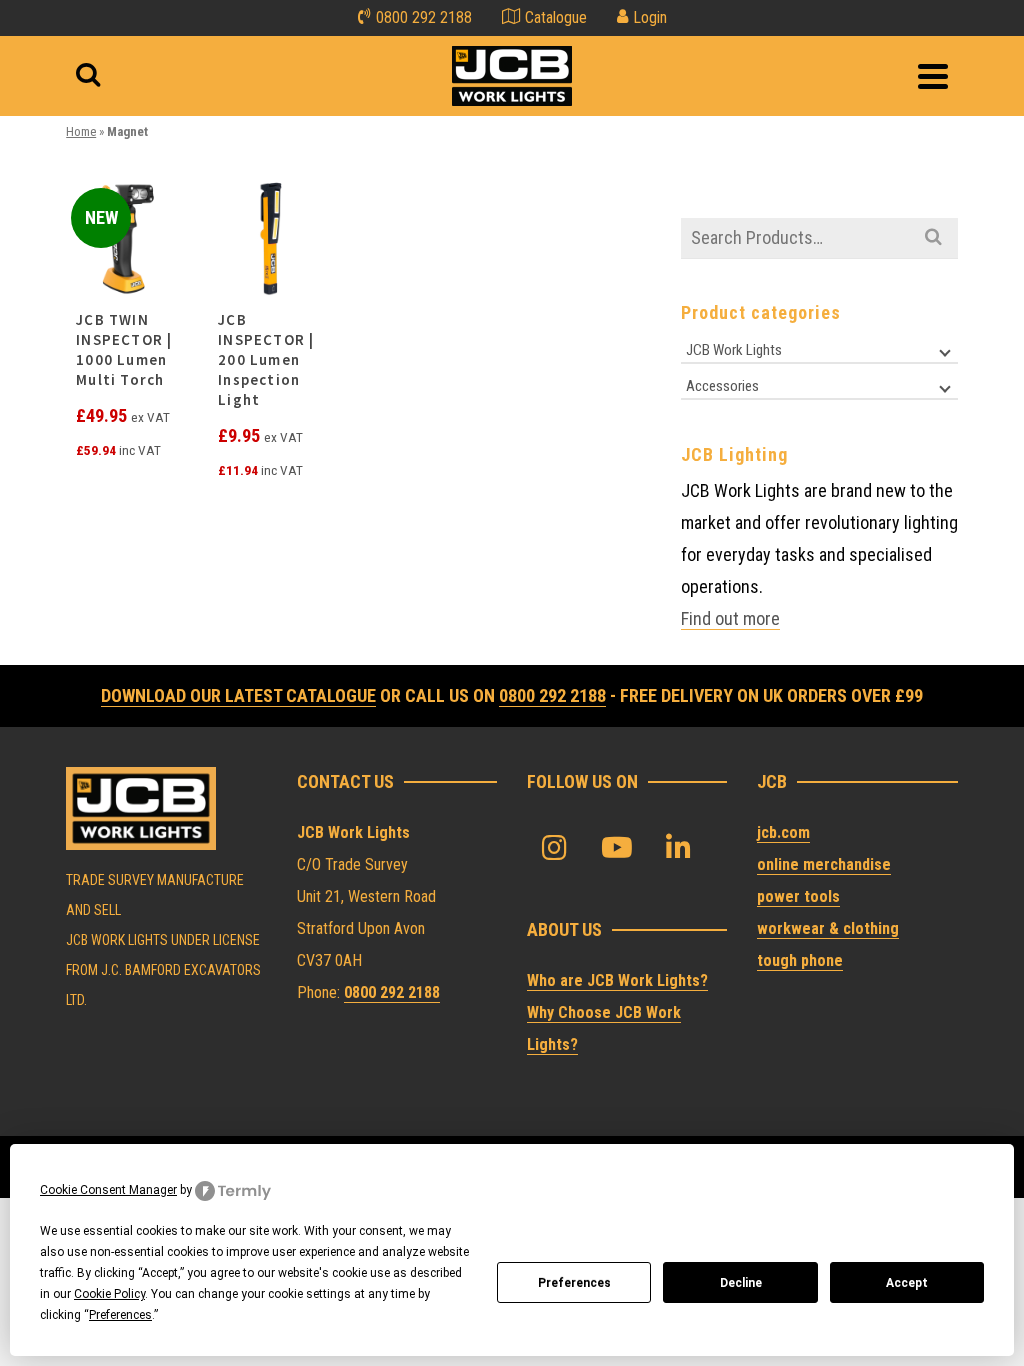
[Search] (88, 76)
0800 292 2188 (552, 695)
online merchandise (824, 864)
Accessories (722, 386)
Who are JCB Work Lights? (617, 980)
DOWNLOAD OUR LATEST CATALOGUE (238, 695)
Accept (907, 1283)
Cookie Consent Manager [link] (108, 1190)
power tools (798, 896)
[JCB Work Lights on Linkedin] (679, 848)
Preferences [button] (120, 1315)
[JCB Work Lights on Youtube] (617, 848)
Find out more (730, 618)
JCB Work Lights (734, 350)
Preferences (574, 1283)
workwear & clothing (828, 928)
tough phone (800, 960)
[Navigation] (933, 76)
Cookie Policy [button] (109, 1294)
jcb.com (783, 832)
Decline (741, 1283)
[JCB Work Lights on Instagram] (555, 848)
